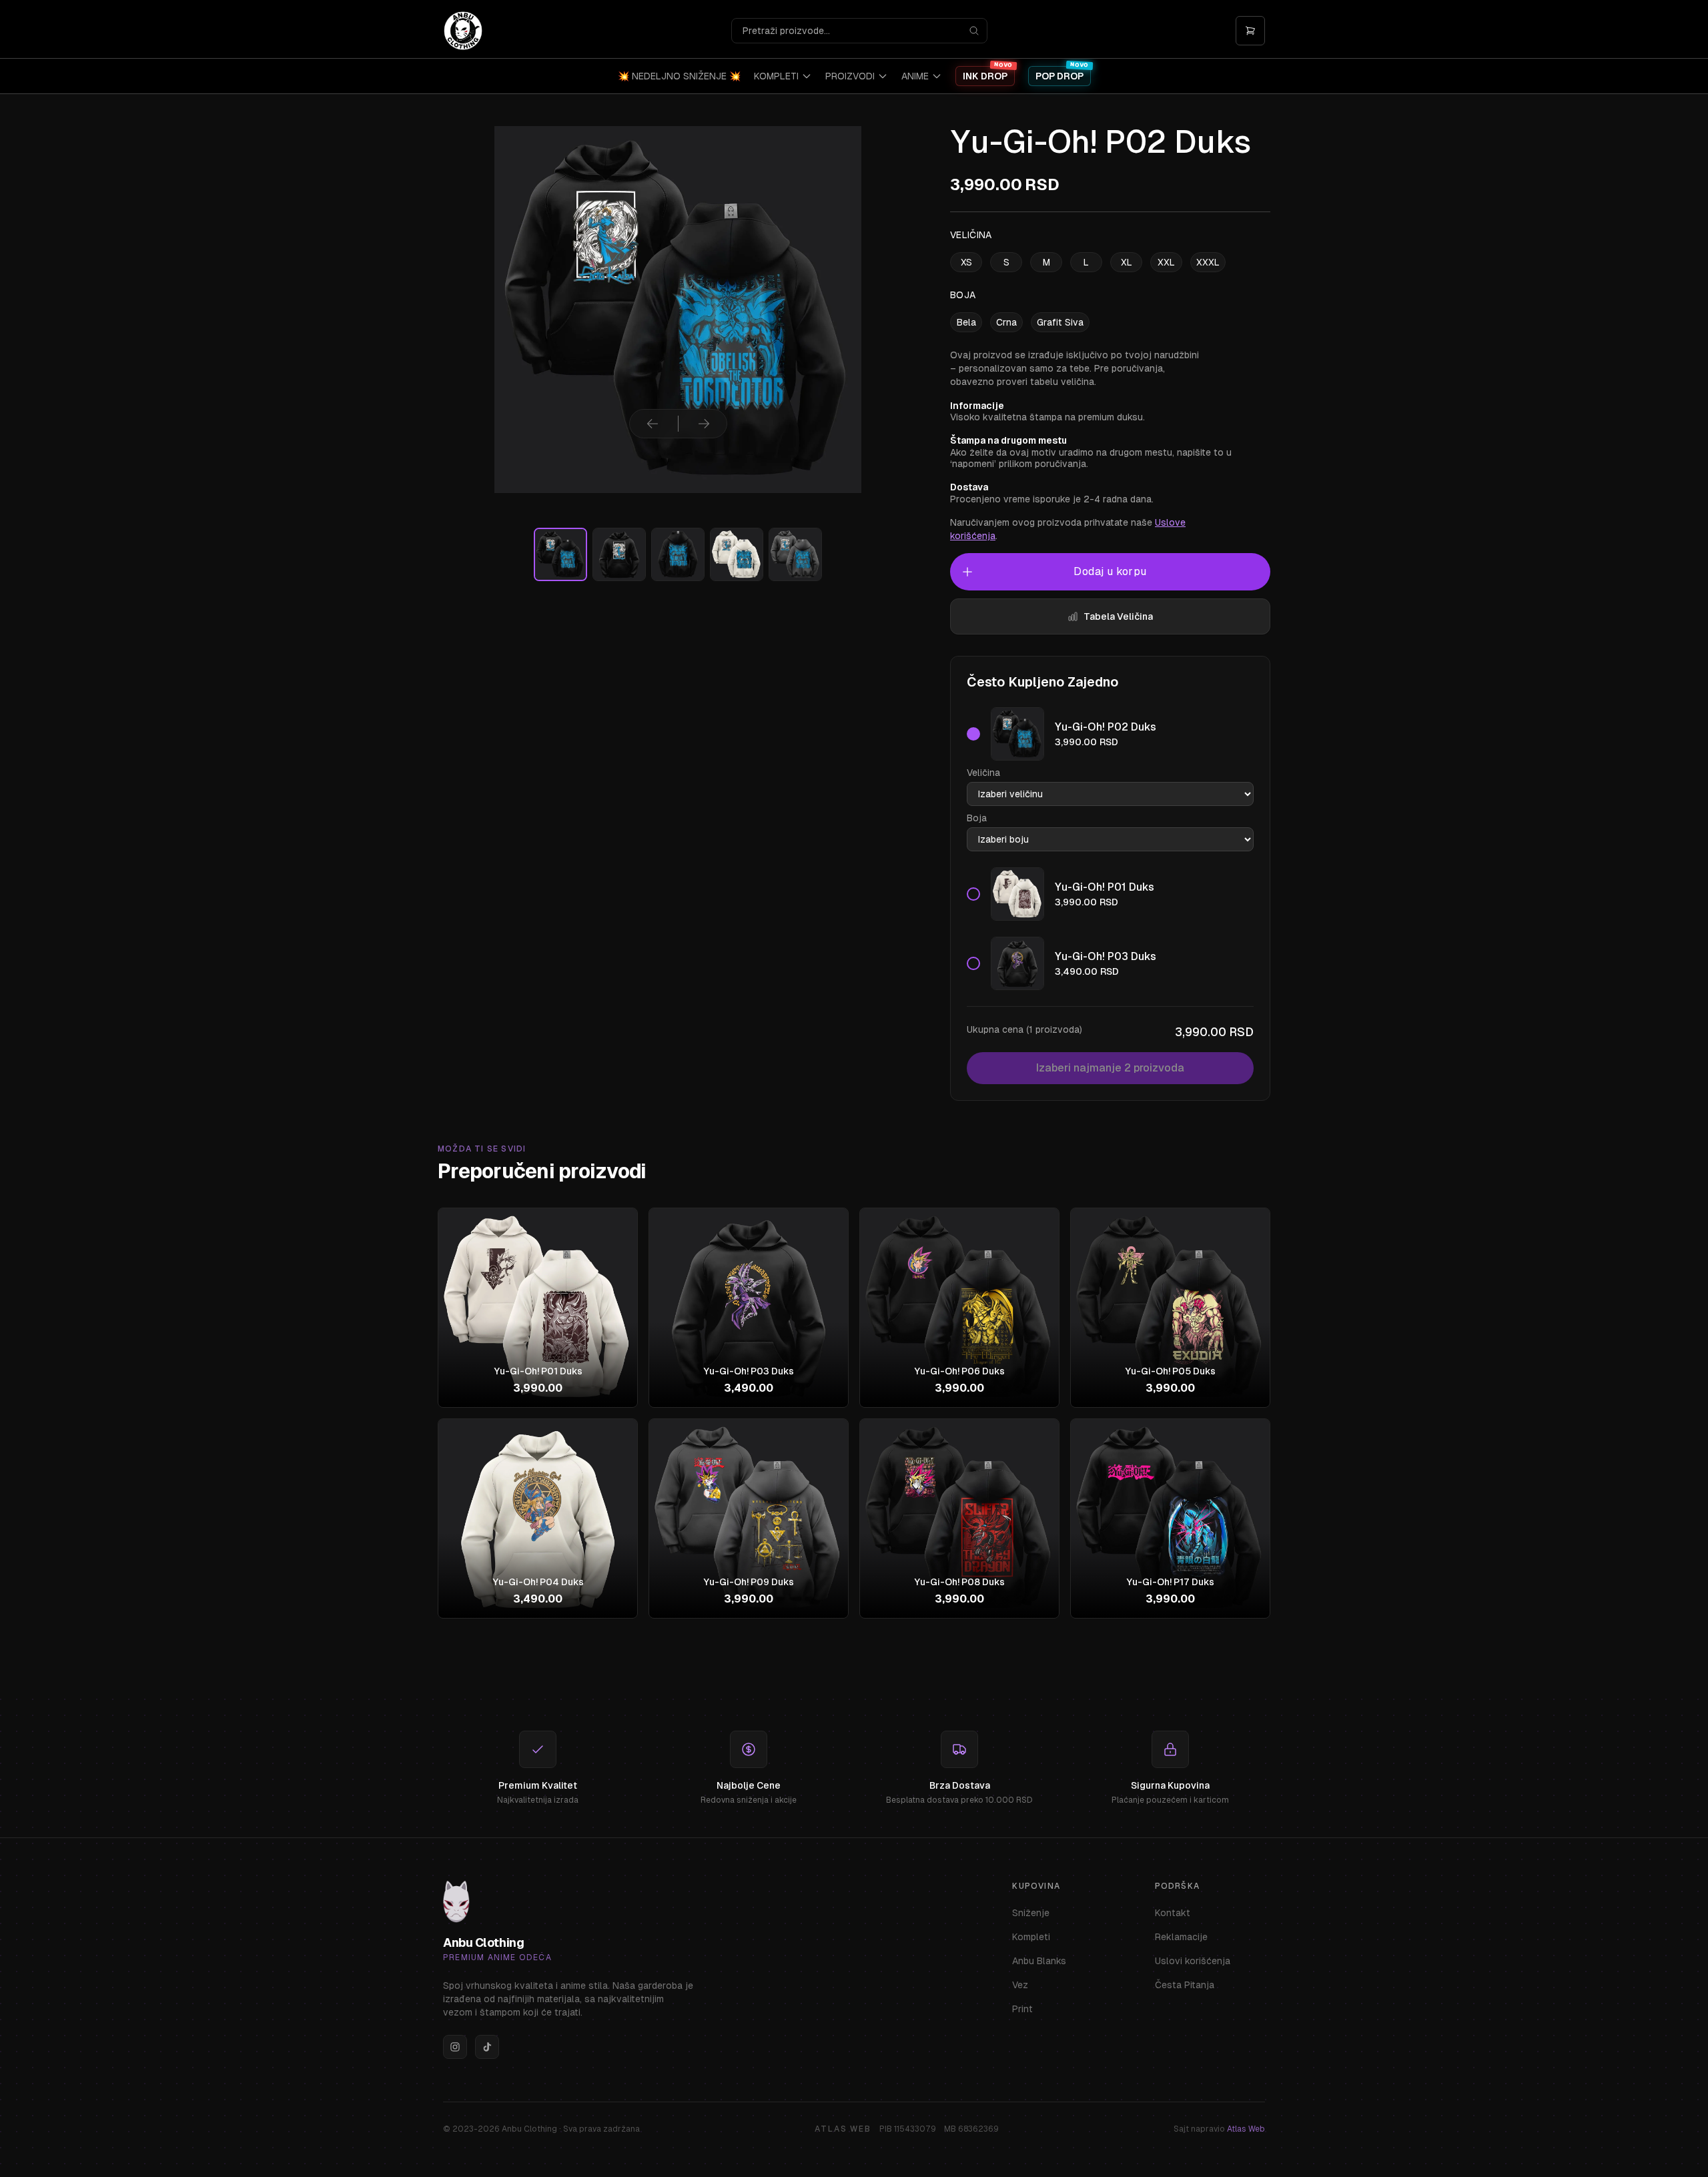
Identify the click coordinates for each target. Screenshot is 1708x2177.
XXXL (1208, 262)
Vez (1020, 1985)
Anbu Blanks (1039, 1961)
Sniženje (1031, 1913)
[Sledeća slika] (704, 424)
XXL (1166, 262)
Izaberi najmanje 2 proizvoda (1110, 1068)
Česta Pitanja (1185, 1985)
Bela (966, 322)
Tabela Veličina (1118, 616)
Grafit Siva (1060, 322)
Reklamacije (1181, 1937)
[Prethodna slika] (653, 424)
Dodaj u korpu (1110, 571)
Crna (1006, 322)
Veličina (983, 773)
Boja (977, 818)
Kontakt (1173, 1913)
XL (1127, 262)
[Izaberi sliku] (560, 554)
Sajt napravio (1219, 2129)
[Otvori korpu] (1250, 31)
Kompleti (1031, 1937)
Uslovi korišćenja (1193, 1961)
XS (966, 262)
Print (1022, 2009)
